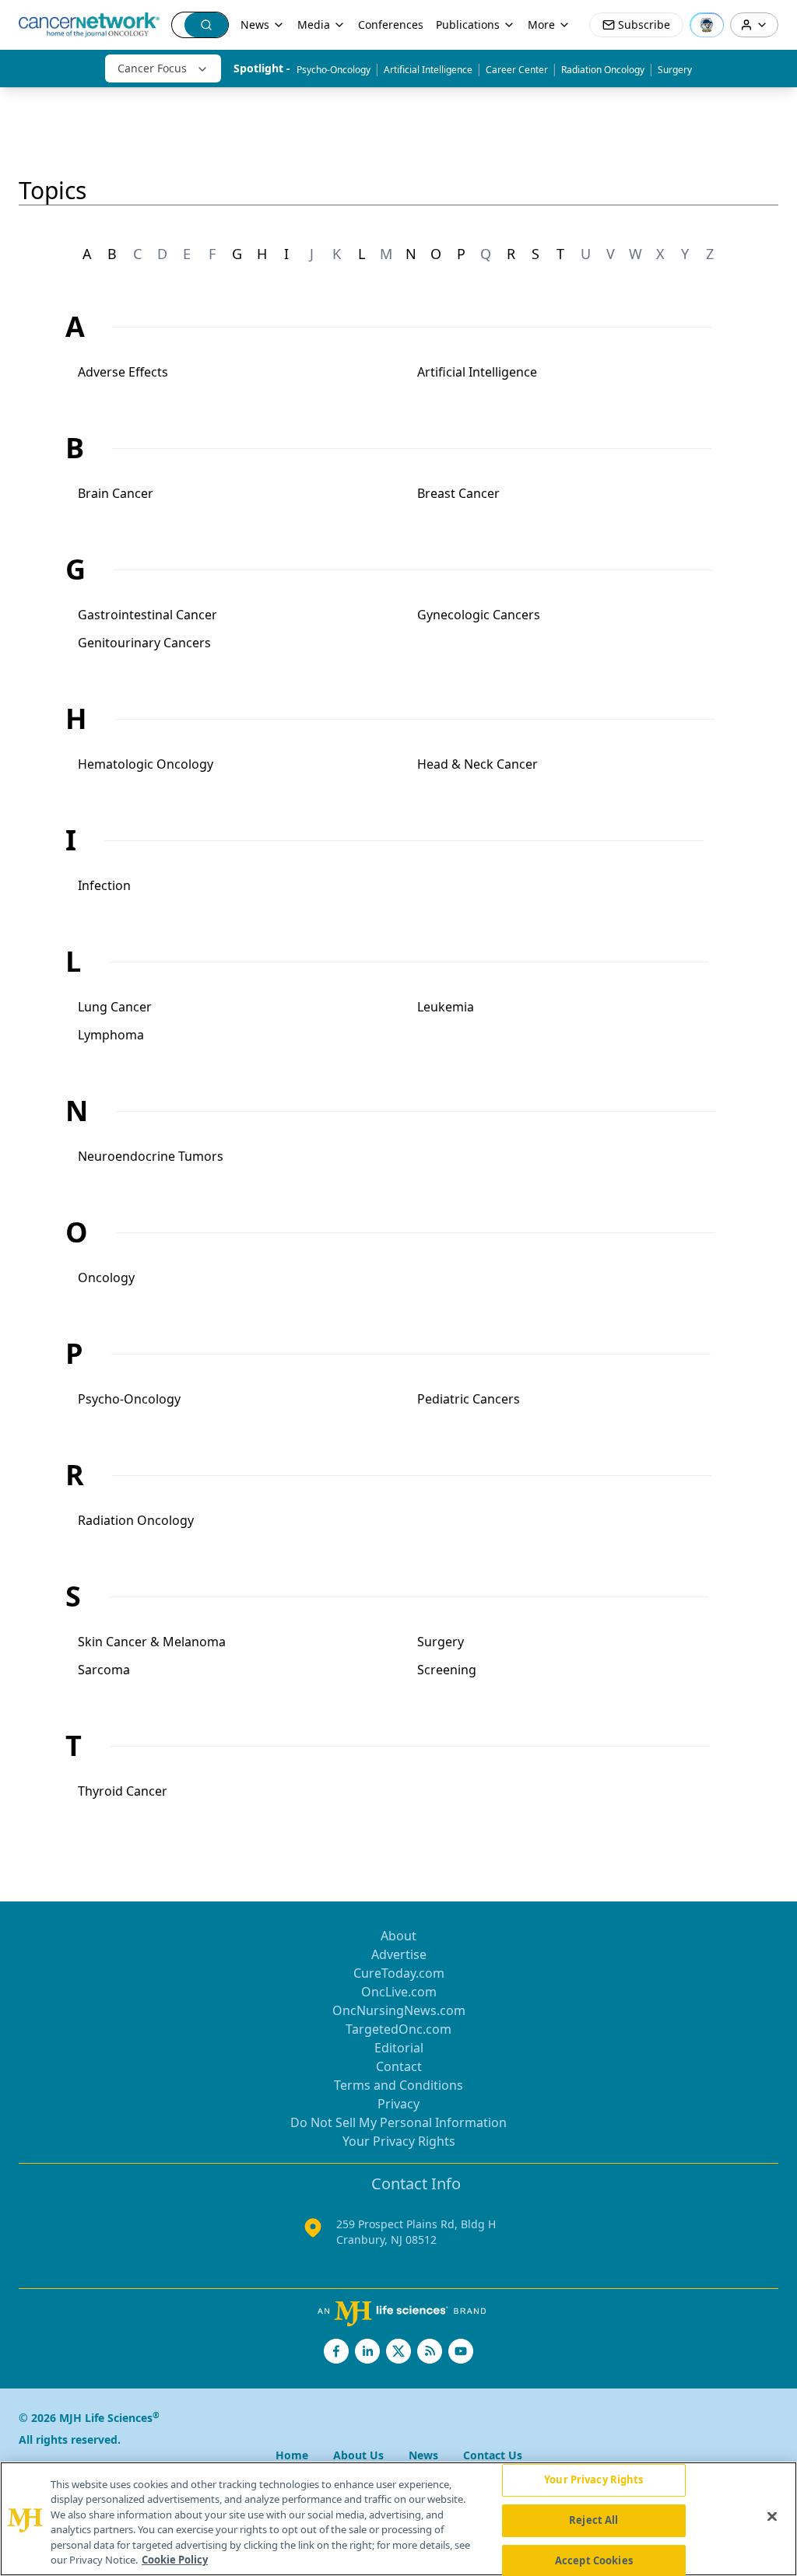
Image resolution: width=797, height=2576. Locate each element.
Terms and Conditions (398, 2085)
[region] (398, 2519)
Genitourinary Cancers (144, 643)
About (398, 1936)
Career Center (517, 70)
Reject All (593, 2520)
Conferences (391, 25)
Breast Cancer (458, 493)
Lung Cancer (115, 1007)
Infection (104, 885)
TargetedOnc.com (398, 2029)
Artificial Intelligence (428, 70)
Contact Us (493, 2455)
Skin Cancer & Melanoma (152, 1642)
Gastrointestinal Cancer (147, 615)
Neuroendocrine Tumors (151, 1156)
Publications (468, 25)
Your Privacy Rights (399, 2141)
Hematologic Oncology (146, 764)
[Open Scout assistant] (707, 25)
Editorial (399, 2048)
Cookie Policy (175, 2560)
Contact (399, 2066)
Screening (447, 1670)
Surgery (675, 70)
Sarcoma (104, 1670)
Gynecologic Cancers (479, 615)
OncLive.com (399, 1992)
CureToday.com (399, 1973)
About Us (358, 2455)
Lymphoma (111, 1035)
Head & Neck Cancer (477, 764)
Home (292, 2455)
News (255, 25)
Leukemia (446, 1007)
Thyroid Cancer (123, 1791)
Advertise (399, 1954)
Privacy (398, 2104)
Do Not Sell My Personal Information (398, 2122)
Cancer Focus (152, 68)
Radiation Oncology (603, 70)
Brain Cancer (116, 493)
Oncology (106, 1277)
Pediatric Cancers (469, 1399)
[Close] (772, 2517)
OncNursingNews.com (399, 2010)
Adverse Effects (123, 372)
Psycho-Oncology (334, 70)
